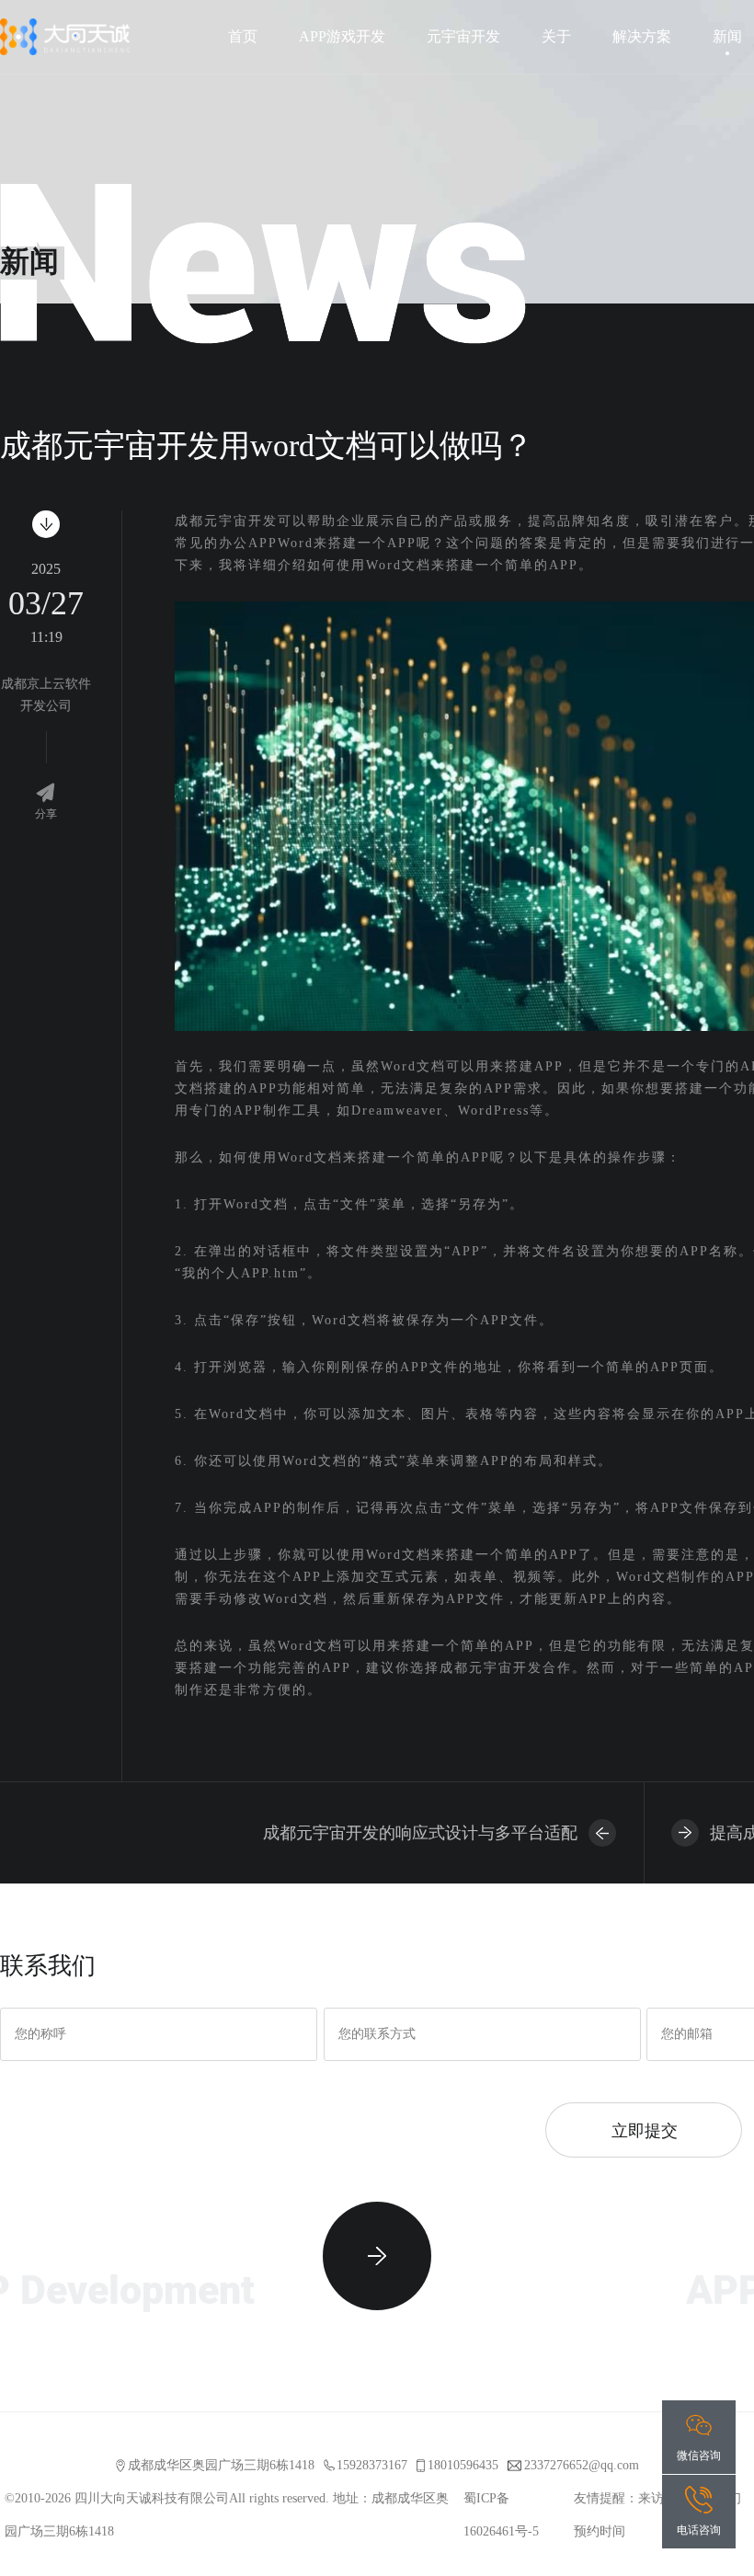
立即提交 (644, 2130)
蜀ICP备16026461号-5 (501, 2515)
